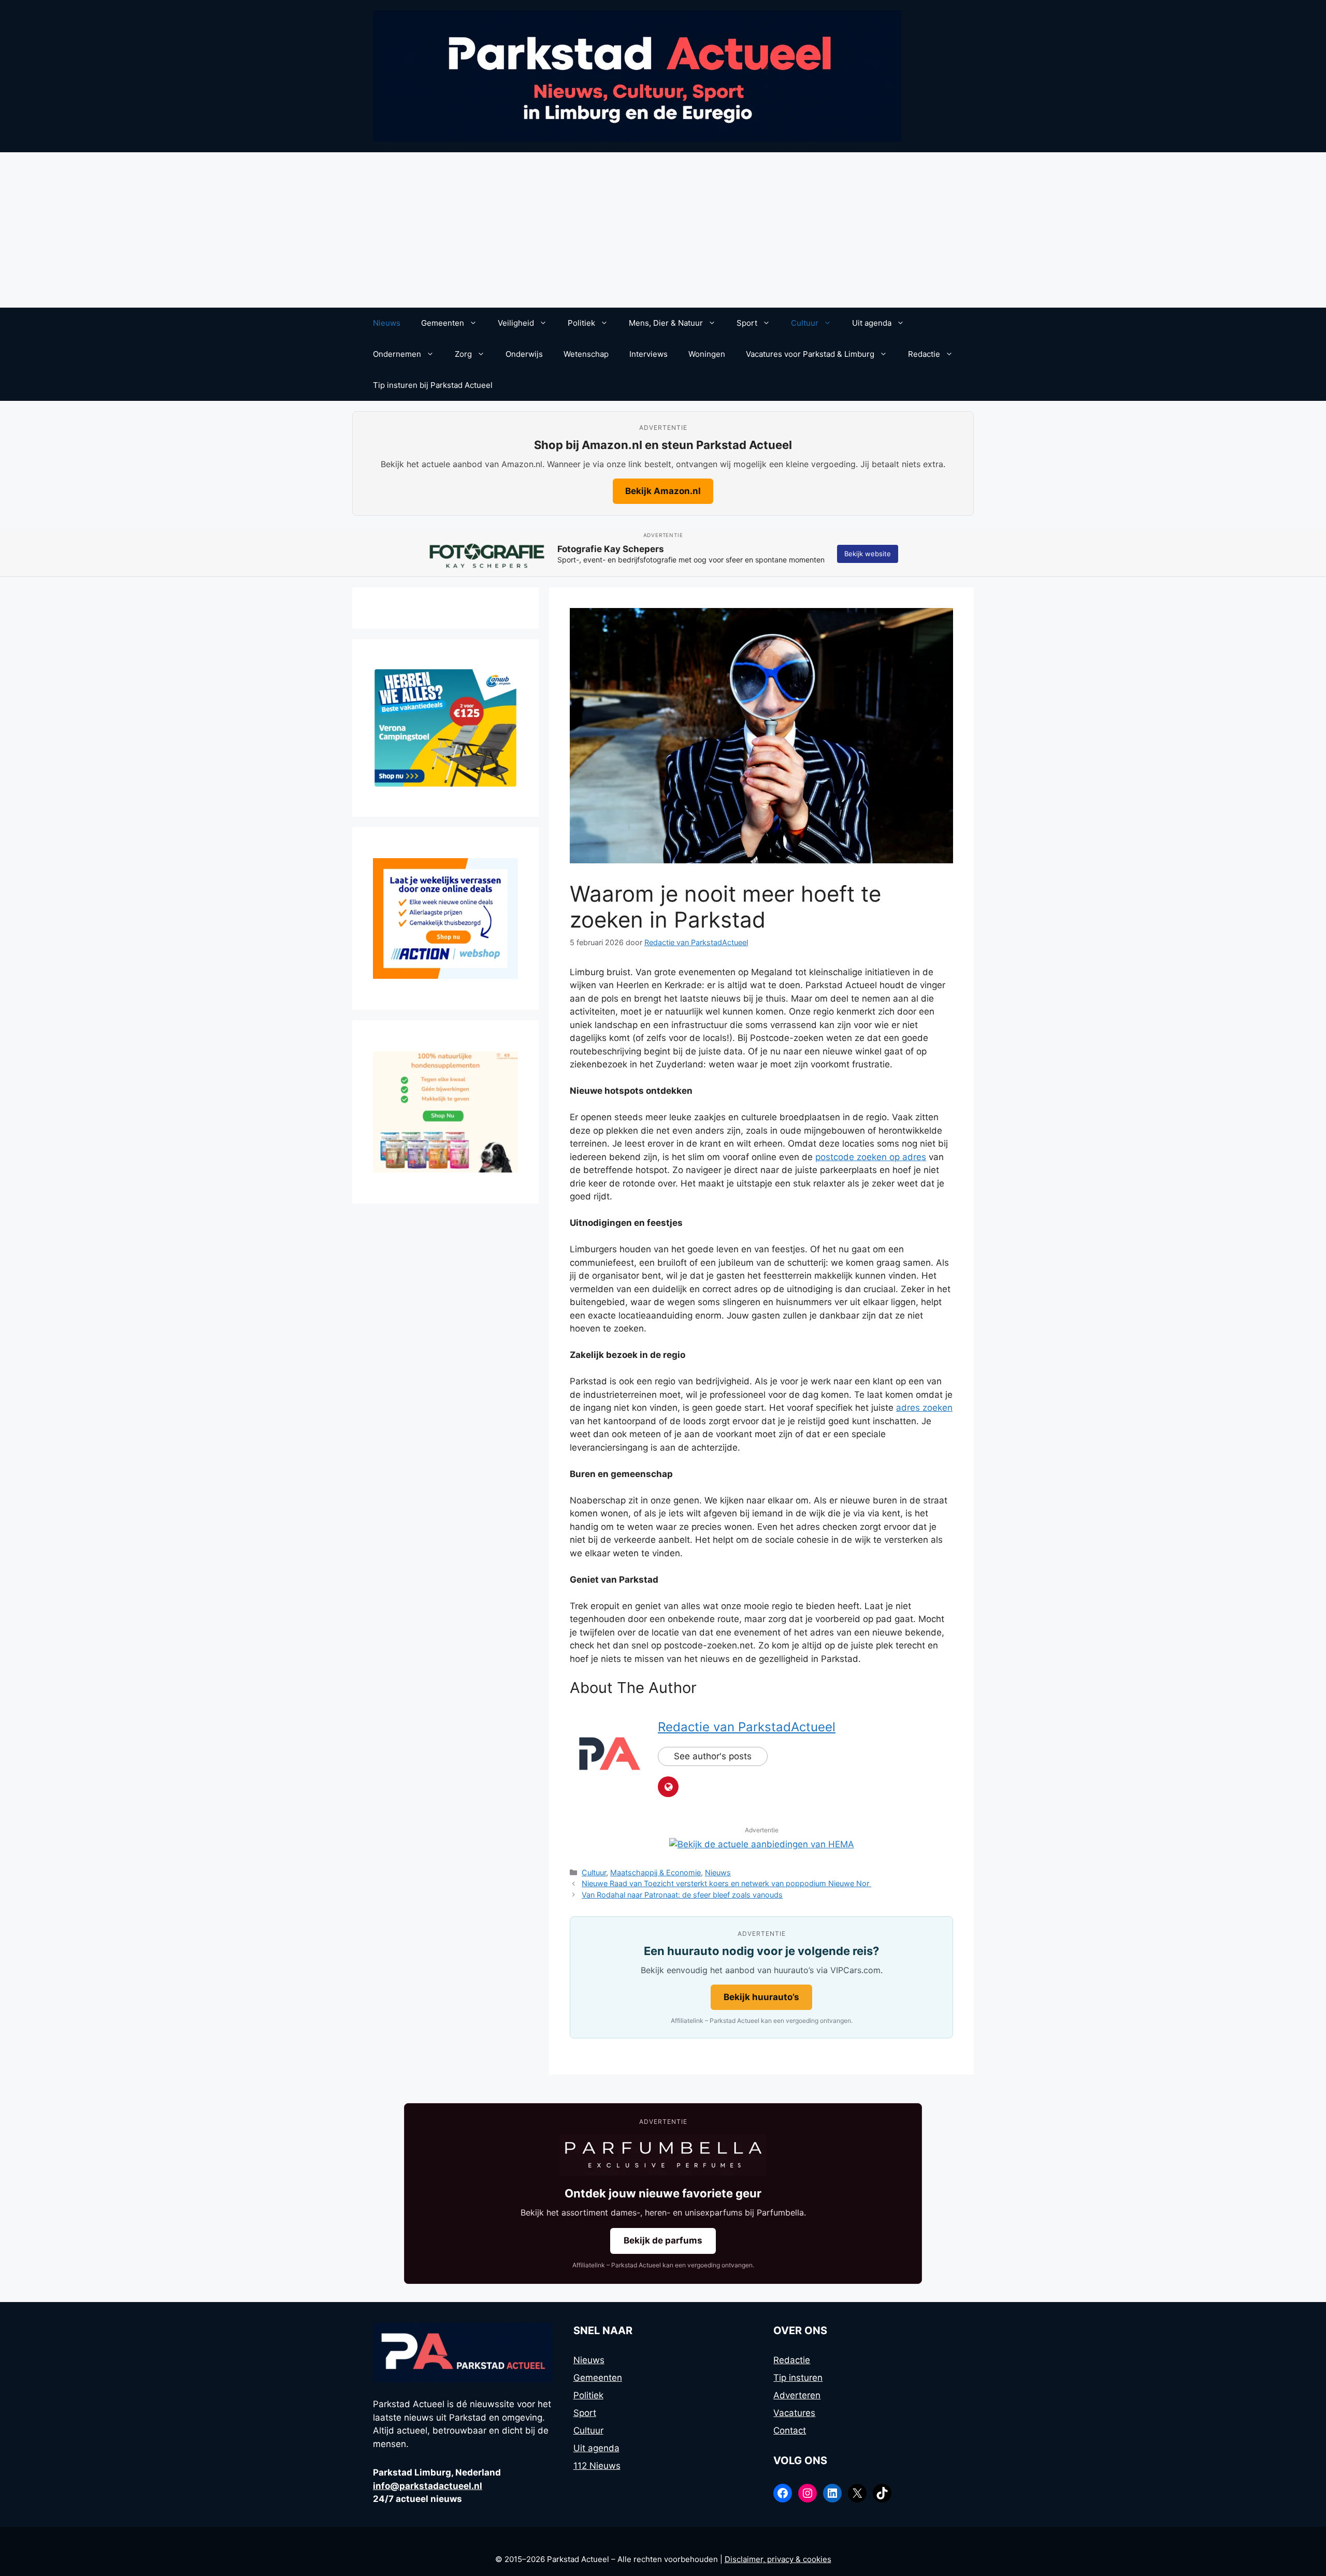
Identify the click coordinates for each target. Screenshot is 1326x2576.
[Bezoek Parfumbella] (663, 2155)
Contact (790, 2430)
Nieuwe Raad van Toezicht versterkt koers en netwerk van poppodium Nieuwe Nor (726, 1883)
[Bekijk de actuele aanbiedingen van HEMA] (762, 1844)
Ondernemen (397, 354)
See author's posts (713, 1756)
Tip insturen (798, 2378)
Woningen (707, 354)
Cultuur (805, 323)
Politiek (581, 323)
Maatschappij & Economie (655, 1872)
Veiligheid (516, 323)
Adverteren (797, 2395)
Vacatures (794, 2413)
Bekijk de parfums (663, 2240)
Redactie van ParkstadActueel (747, 1727)
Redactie (924, 354)
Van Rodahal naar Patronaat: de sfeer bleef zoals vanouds (682, 1895)
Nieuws (387, 323)
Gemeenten (443, 323)
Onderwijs (524, 354)
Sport (747, 323)
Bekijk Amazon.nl (663, 491)
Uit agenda (872, 323)
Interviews (648, 354)
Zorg (463, 354)
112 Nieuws (597, 2466)
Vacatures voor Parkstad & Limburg (810, 354)
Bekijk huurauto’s (761, 1997)
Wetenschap (586, 354)
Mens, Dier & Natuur (666, 323)
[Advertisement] (663, 230)
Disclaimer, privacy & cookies (778, 2559)
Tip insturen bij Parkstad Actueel (433, 385)
